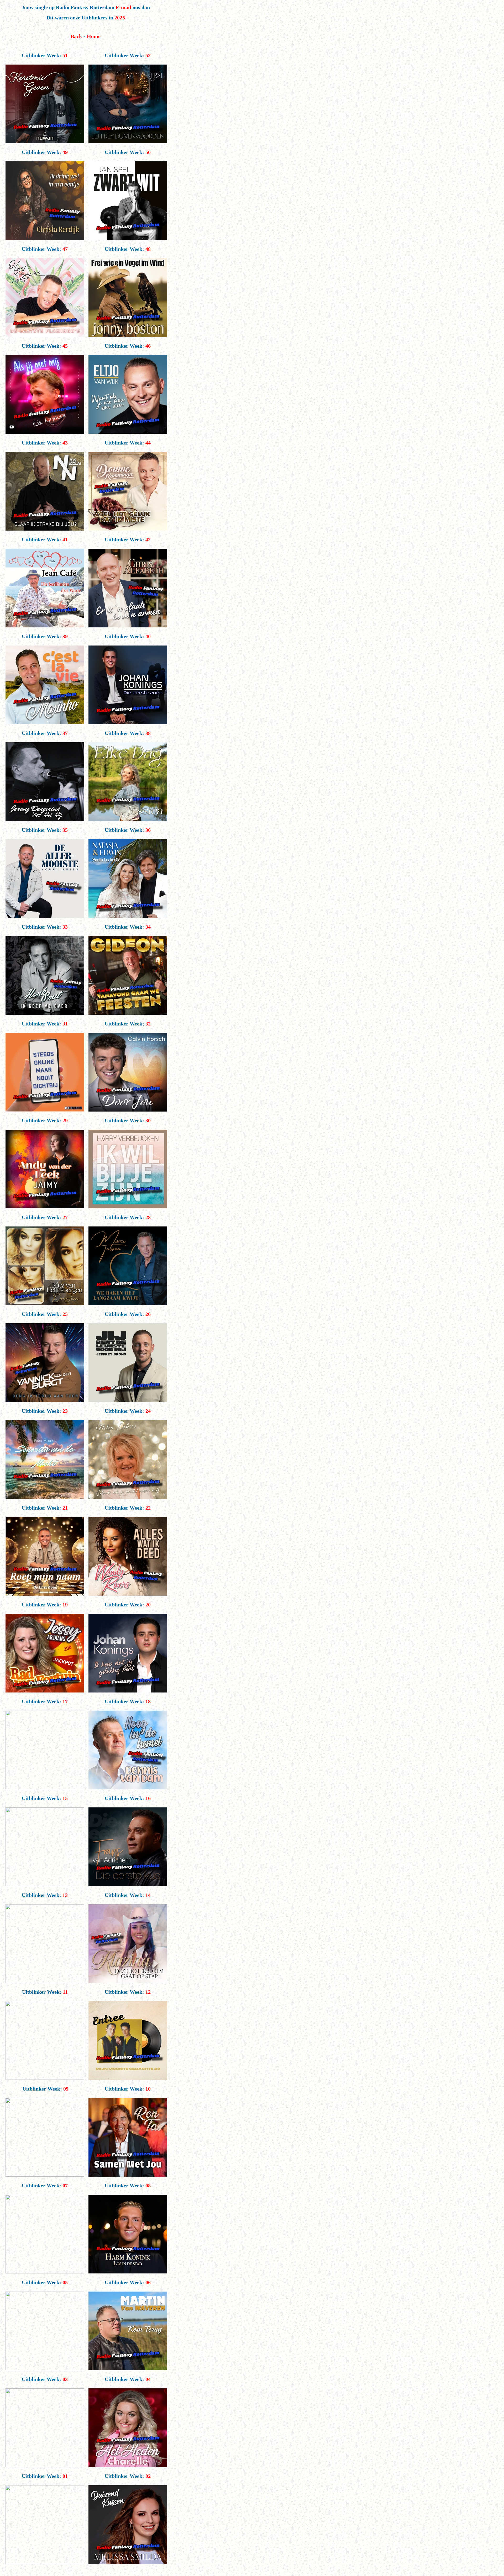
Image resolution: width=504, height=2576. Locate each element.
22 (148, 1508)
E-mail (124, 7)
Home (94, 36)
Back (76, 36)
